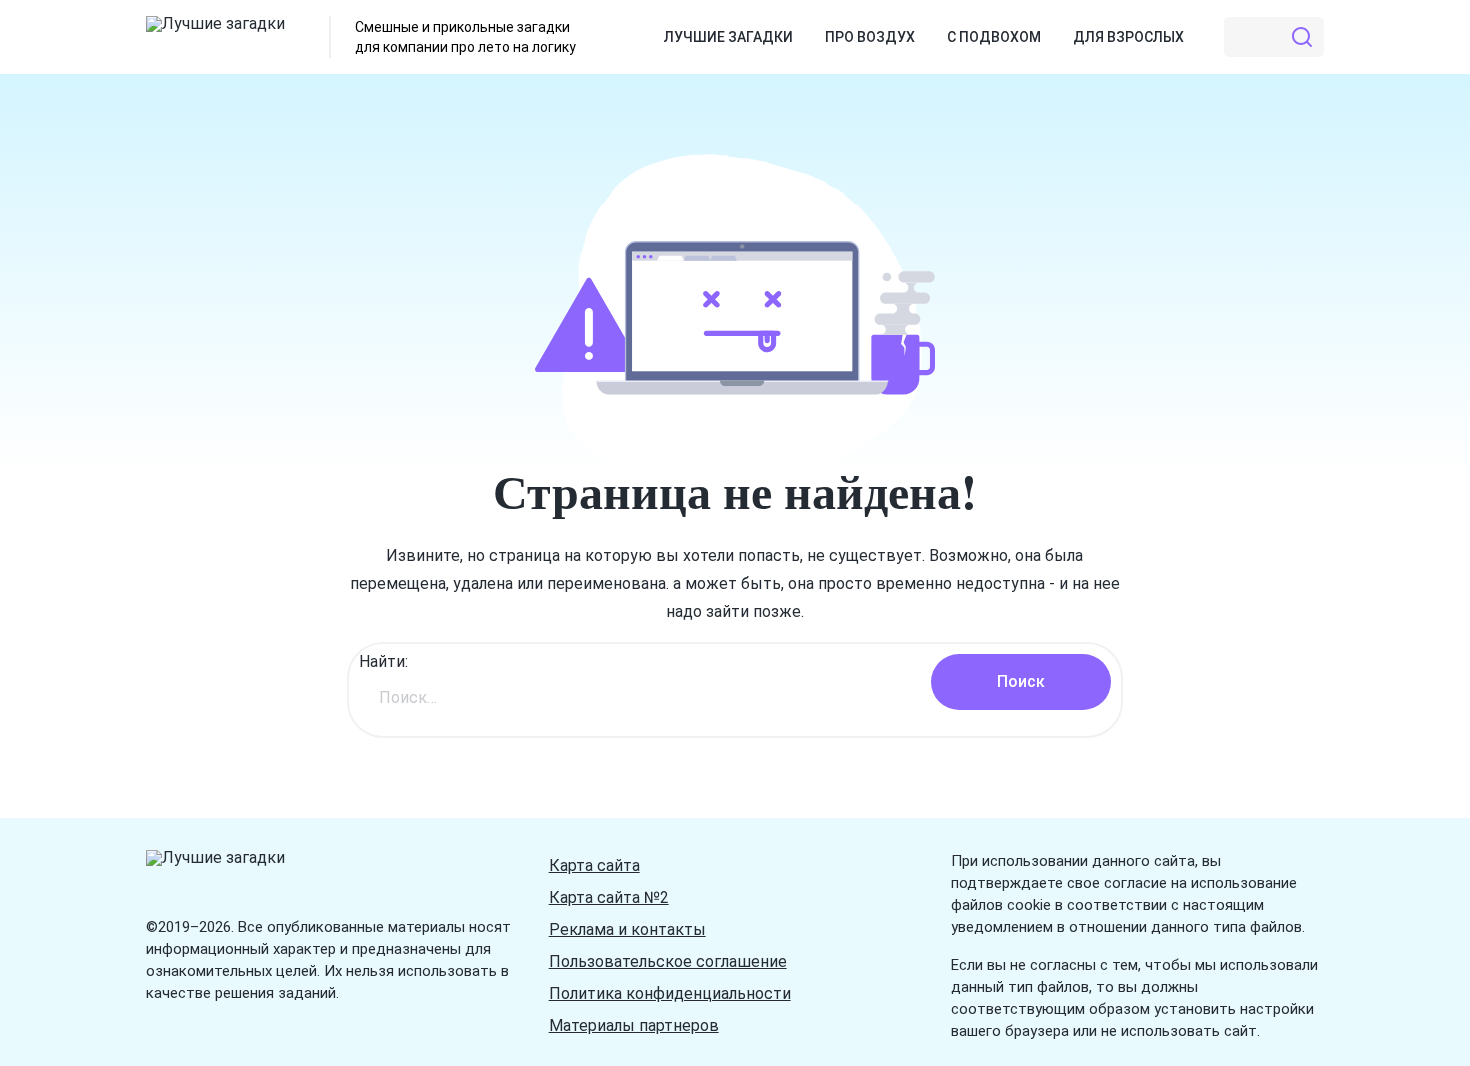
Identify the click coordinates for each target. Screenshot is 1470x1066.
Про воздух (870, 37)
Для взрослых (1128, 37)
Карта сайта (594, 865)
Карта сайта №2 (609, 897)
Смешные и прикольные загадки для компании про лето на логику (465, 37)
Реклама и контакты (627, 929)
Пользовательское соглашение (668, 961)
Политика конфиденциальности (670, 993)
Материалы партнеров (634, 1025)
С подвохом (994, 37)
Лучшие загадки (728, 37)
